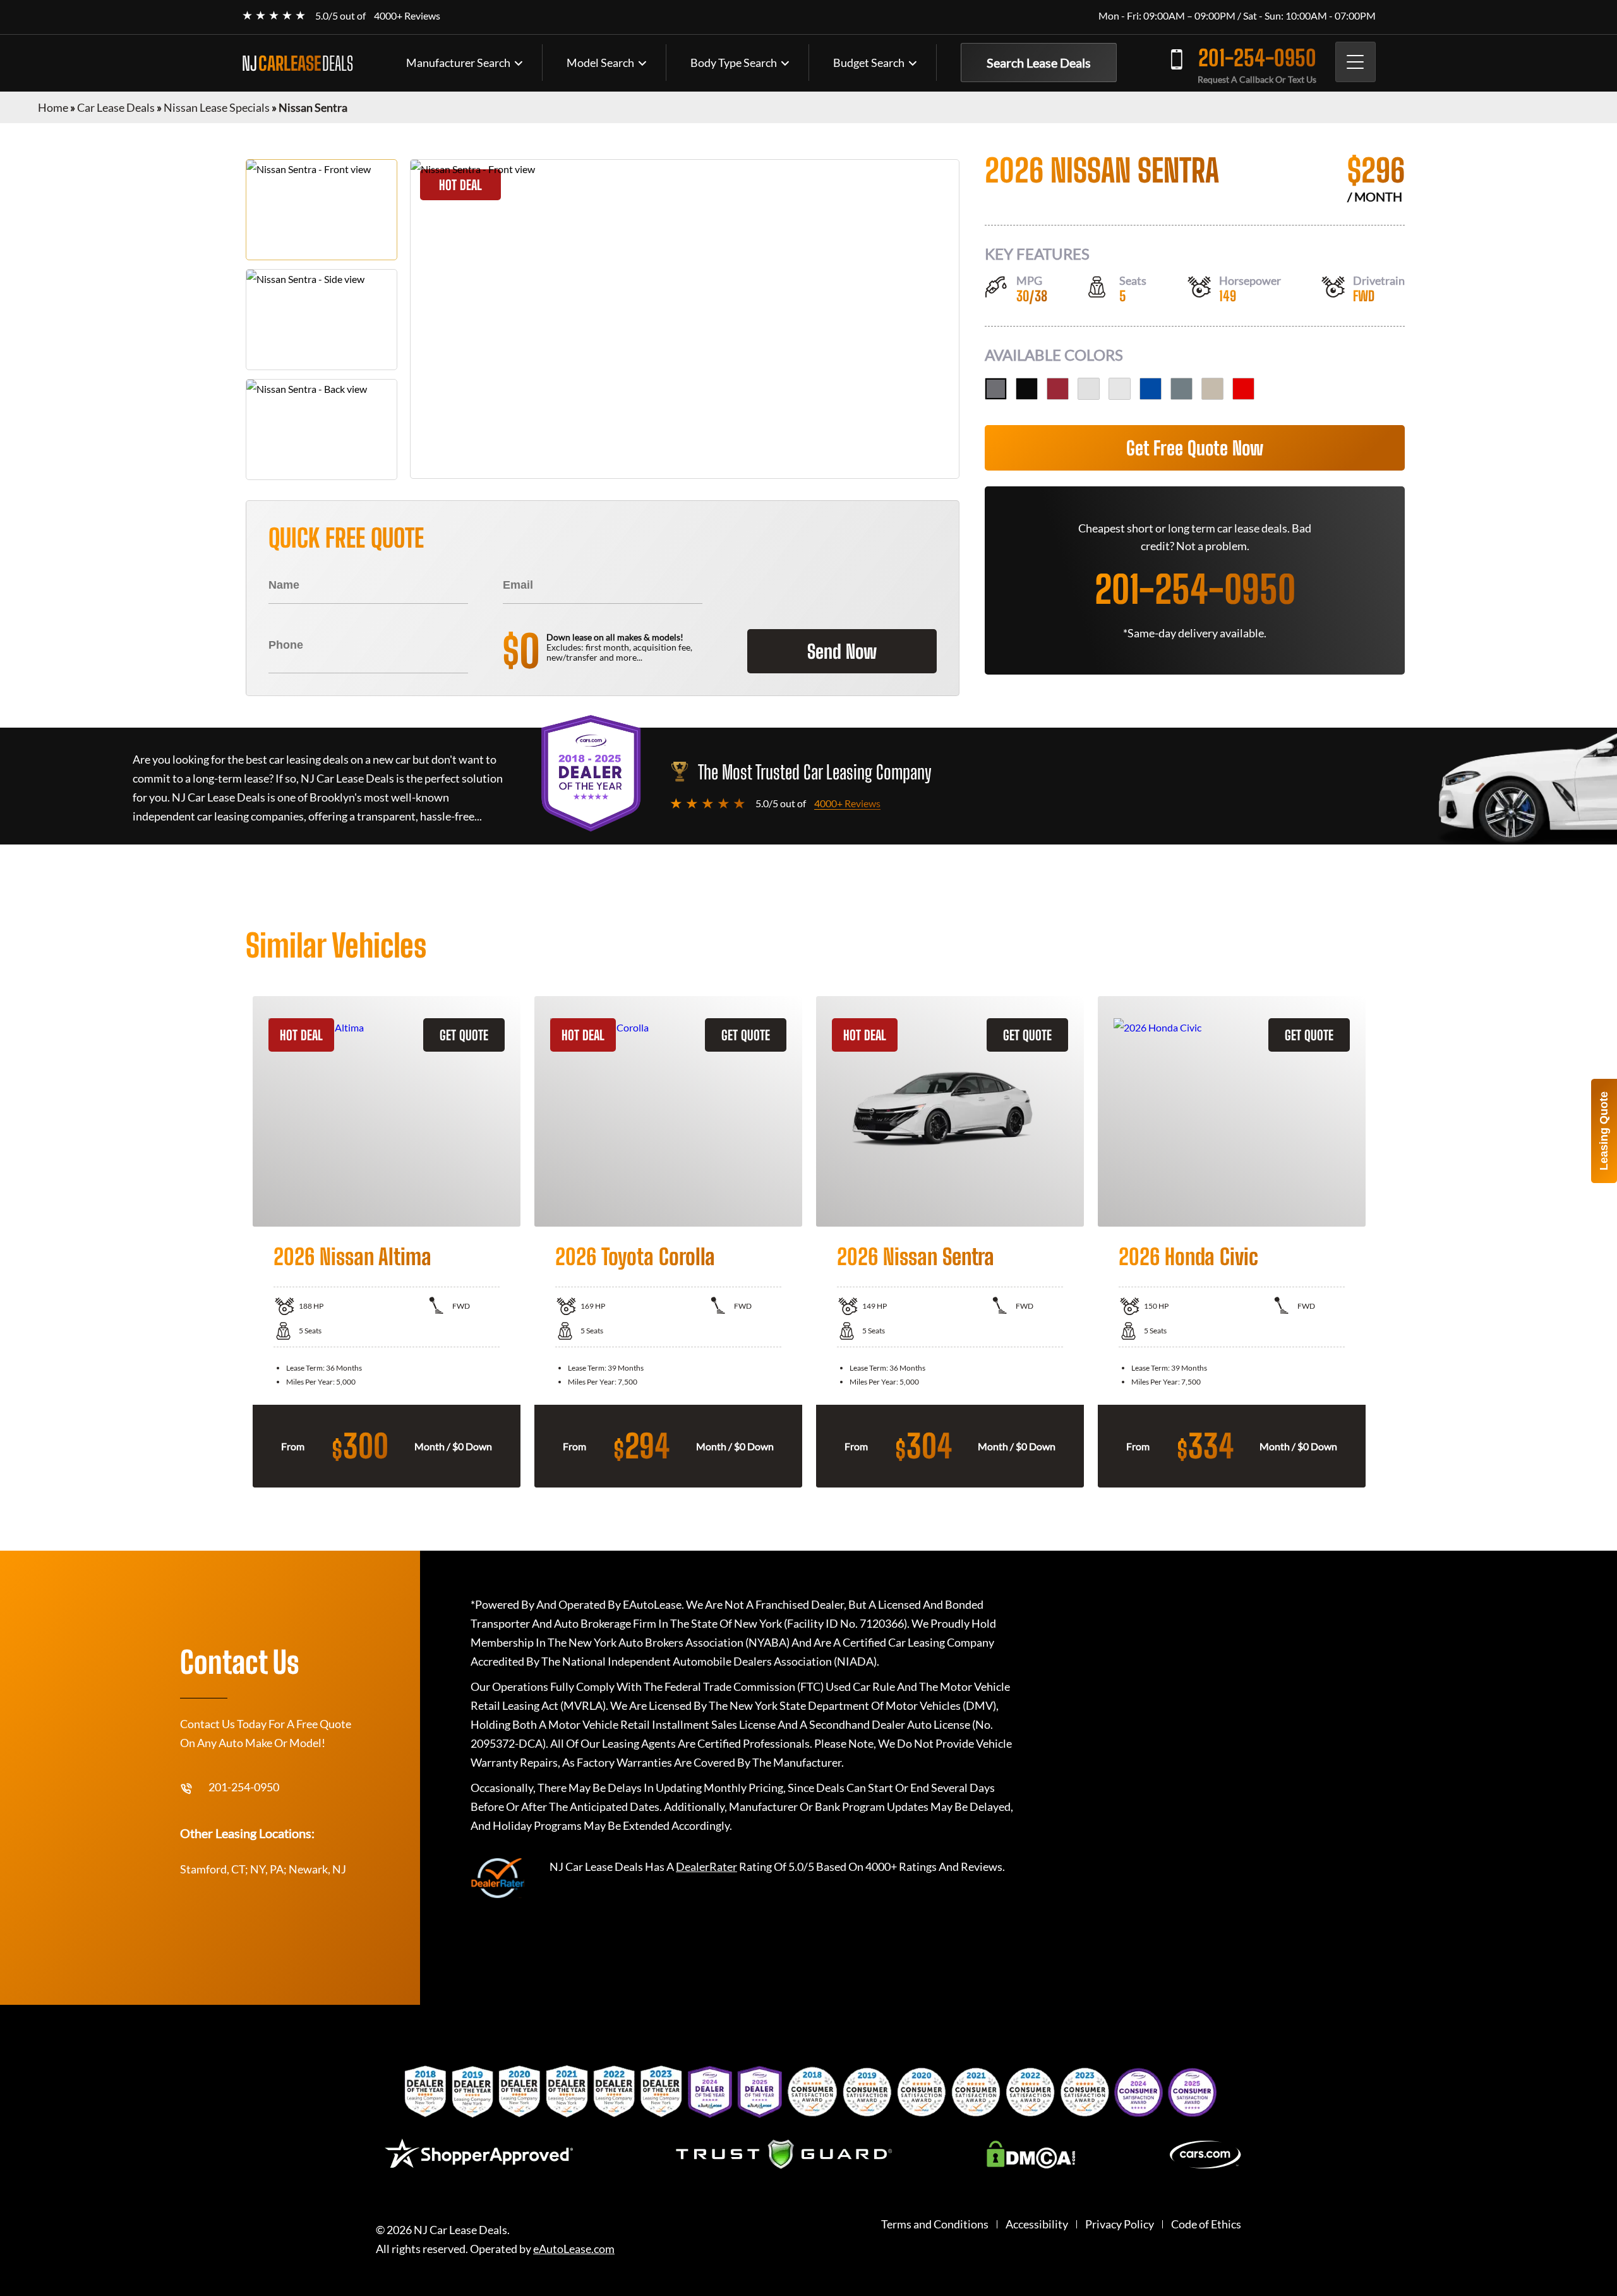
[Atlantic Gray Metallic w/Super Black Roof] (1181, 389)
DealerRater (706, 1866)
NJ (298, 63)
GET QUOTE (464, 1035)
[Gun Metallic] (996, 389)
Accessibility (1037, 2224)
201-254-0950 (1257, 58)
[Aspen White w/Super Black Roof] (1089, 389)
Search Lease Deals (1039, 63)
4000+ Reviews (407, 15)
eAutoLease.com (574, 2249)
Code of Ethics (1206, 2224)
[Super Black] (1027, 389)
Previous (236, 1242)
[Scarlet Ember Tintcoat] (1058, 389)
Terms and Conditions (935, 2224)
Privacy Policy (1120, 2224)
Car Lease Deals (116, 107)
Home (53, 107)
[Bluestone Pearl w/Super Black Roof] (1151, 389)
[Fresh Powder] (1120, 389)
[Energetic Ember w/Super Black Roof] (1243, 389)
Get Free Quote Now (1195, 448)
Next (1381, 1242)
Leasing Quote (1604, 1131)
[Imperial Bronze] (1212, 389)
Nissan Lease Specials (217, 107)
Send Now (842, 651)
